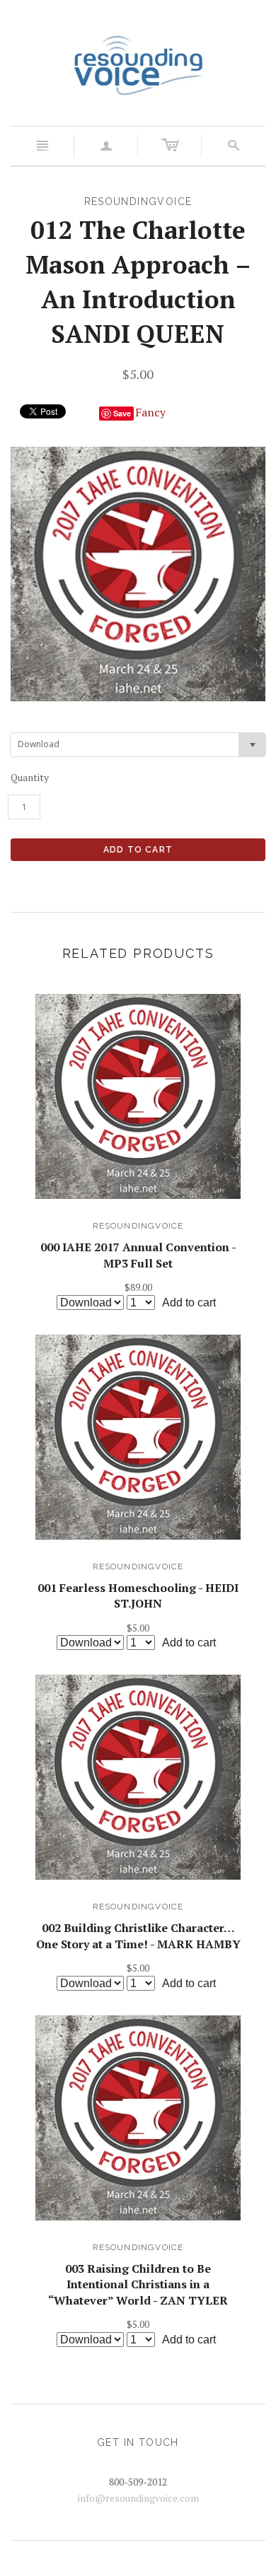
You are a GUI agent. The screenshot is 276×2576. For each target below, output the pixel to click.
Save (122, 413)
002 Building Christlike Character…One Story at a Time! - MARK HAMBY (138, 1936)
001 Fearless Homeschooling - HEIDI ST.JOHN (138, 1596)
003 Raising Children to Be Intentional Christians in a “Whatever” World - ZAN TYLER (138, 2284)
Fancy (150, 412)
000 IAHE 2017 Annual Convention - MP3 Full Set (138, 1255)
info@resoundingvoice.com (138, 2498)
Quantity (30, 777)
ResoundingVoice (138, 1226)
